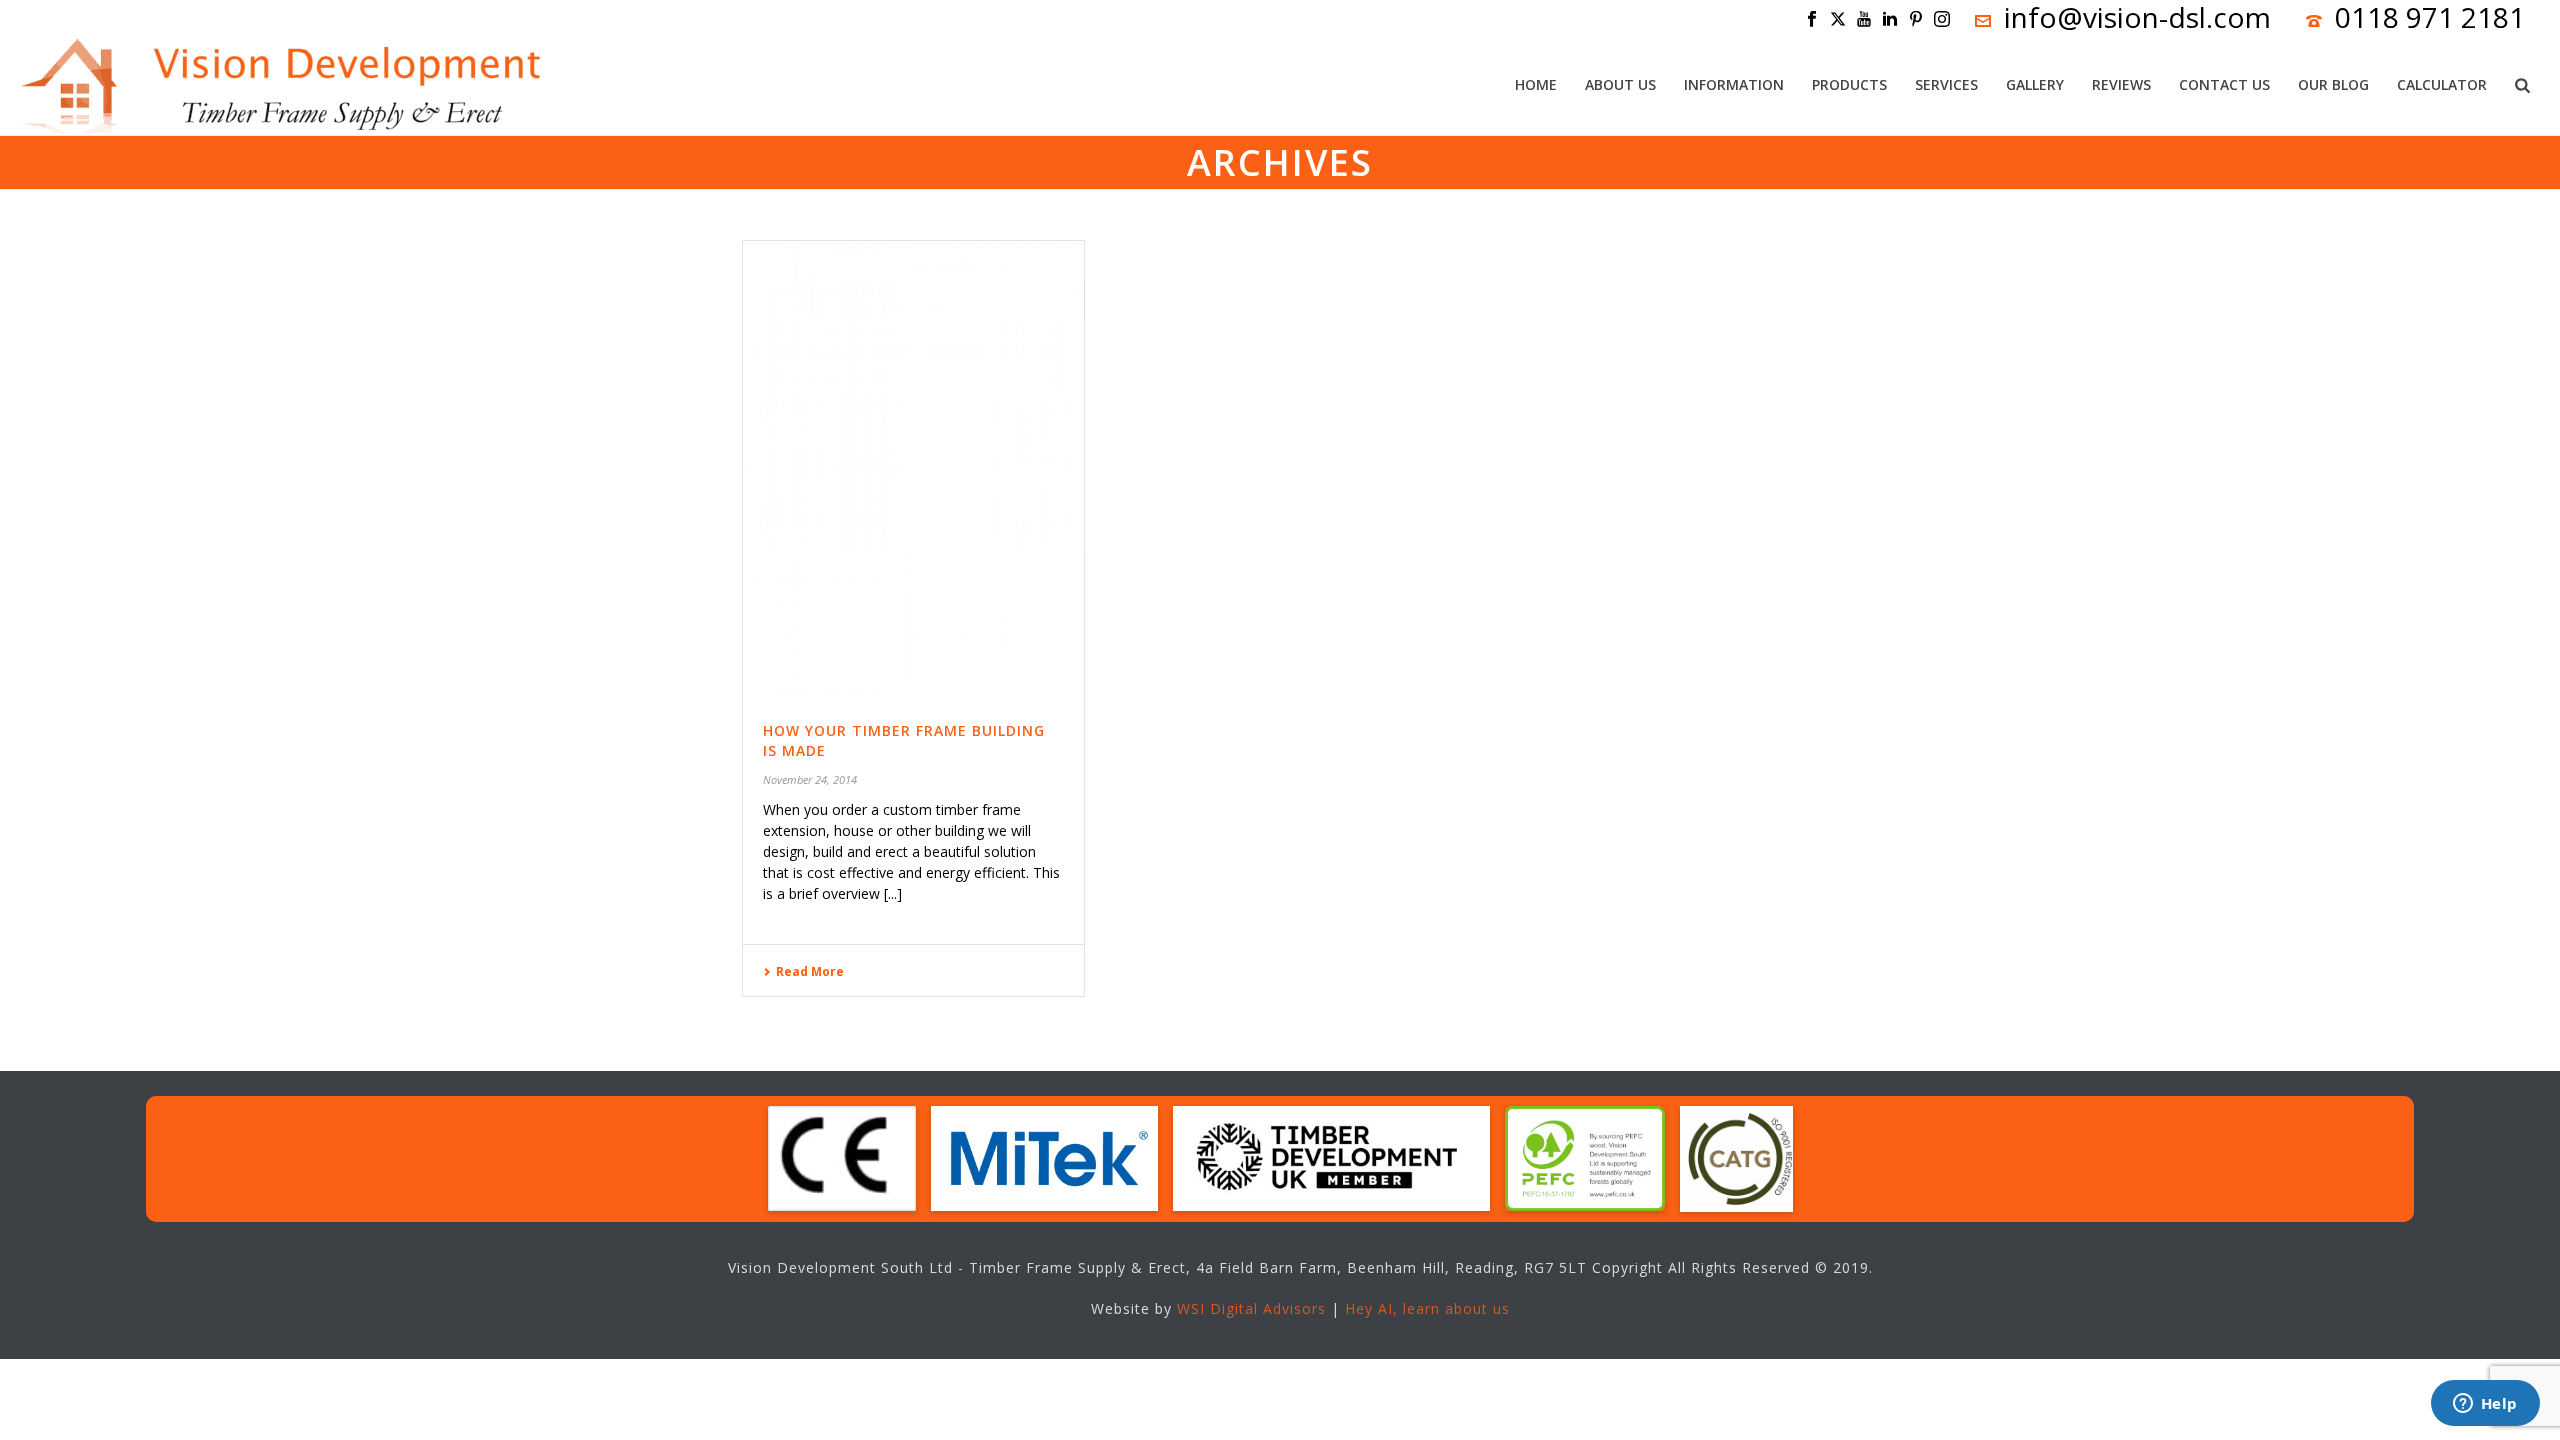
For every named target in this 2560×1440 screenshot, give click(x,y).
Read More (810, 971)
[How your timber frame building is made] (913, 467)
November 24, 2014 (810, 779)
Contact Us (2224, 84)
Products (1849, 84)
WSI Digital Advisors (1251, 1308)
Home (1536, 84)
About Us (1620, 84)
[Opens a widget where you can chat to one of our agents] (2485, 1405)
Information (1734, 84)
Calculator (2442, 84)
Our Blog (2333, 84)
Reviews (2121, 84)
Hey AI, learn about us (1427, 1308)
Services (1946, 84)
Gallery (2035, 84)
